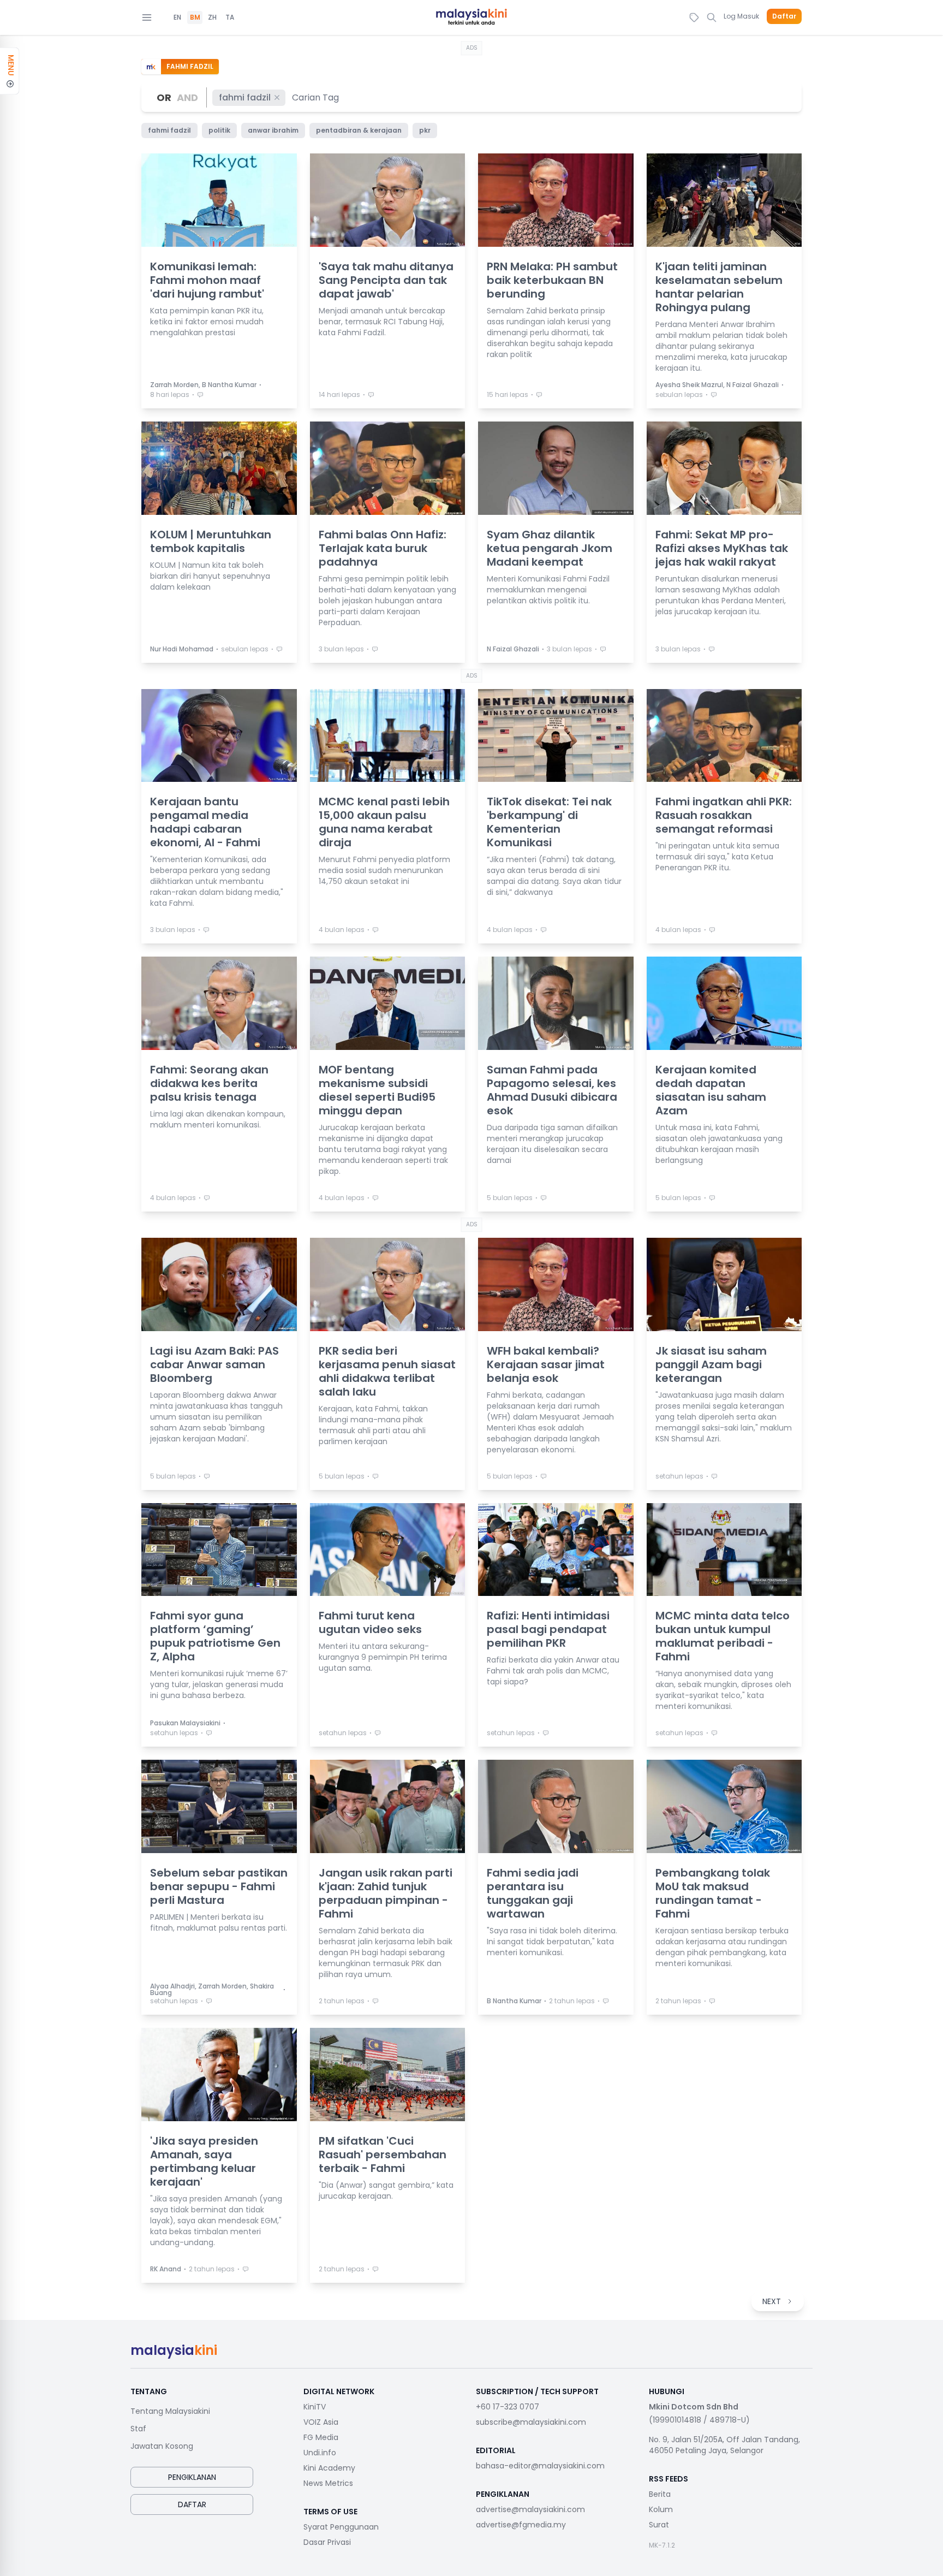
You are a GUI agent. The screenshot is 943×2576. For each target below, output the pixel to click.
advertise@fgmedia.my (521, 2525)
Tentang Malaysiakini (170, 2411)
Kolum (661, 2509)
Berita (660, 2494)
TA (230, 17)
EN (177, 17)
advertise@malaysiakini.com (530, 2509)
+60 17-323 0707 (508, 2407)
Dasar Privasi (327, 2542)
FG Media (321, 2437)
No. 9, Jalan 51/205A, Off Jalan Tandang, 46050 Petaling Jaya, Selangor (724, 2445)
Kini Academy (329, 2468)
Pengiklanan (192, 2477)
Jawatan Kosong (162, 2446)
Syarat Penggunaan (341, 2527)
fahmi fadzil (245, 97)
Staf (138, 2429)
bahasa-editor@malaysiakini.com (540, 2466)
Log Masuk (741, 16)
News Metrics (328, 2483)
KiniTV (315, 2407)
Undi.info (320, 2453)
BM (195, 17)
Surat (659, 2525)
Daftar (784, 16)
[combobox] (316, 97)
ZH (212, 17)
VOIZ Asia (321, 2422)
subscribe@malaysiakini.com (531, 2422)
